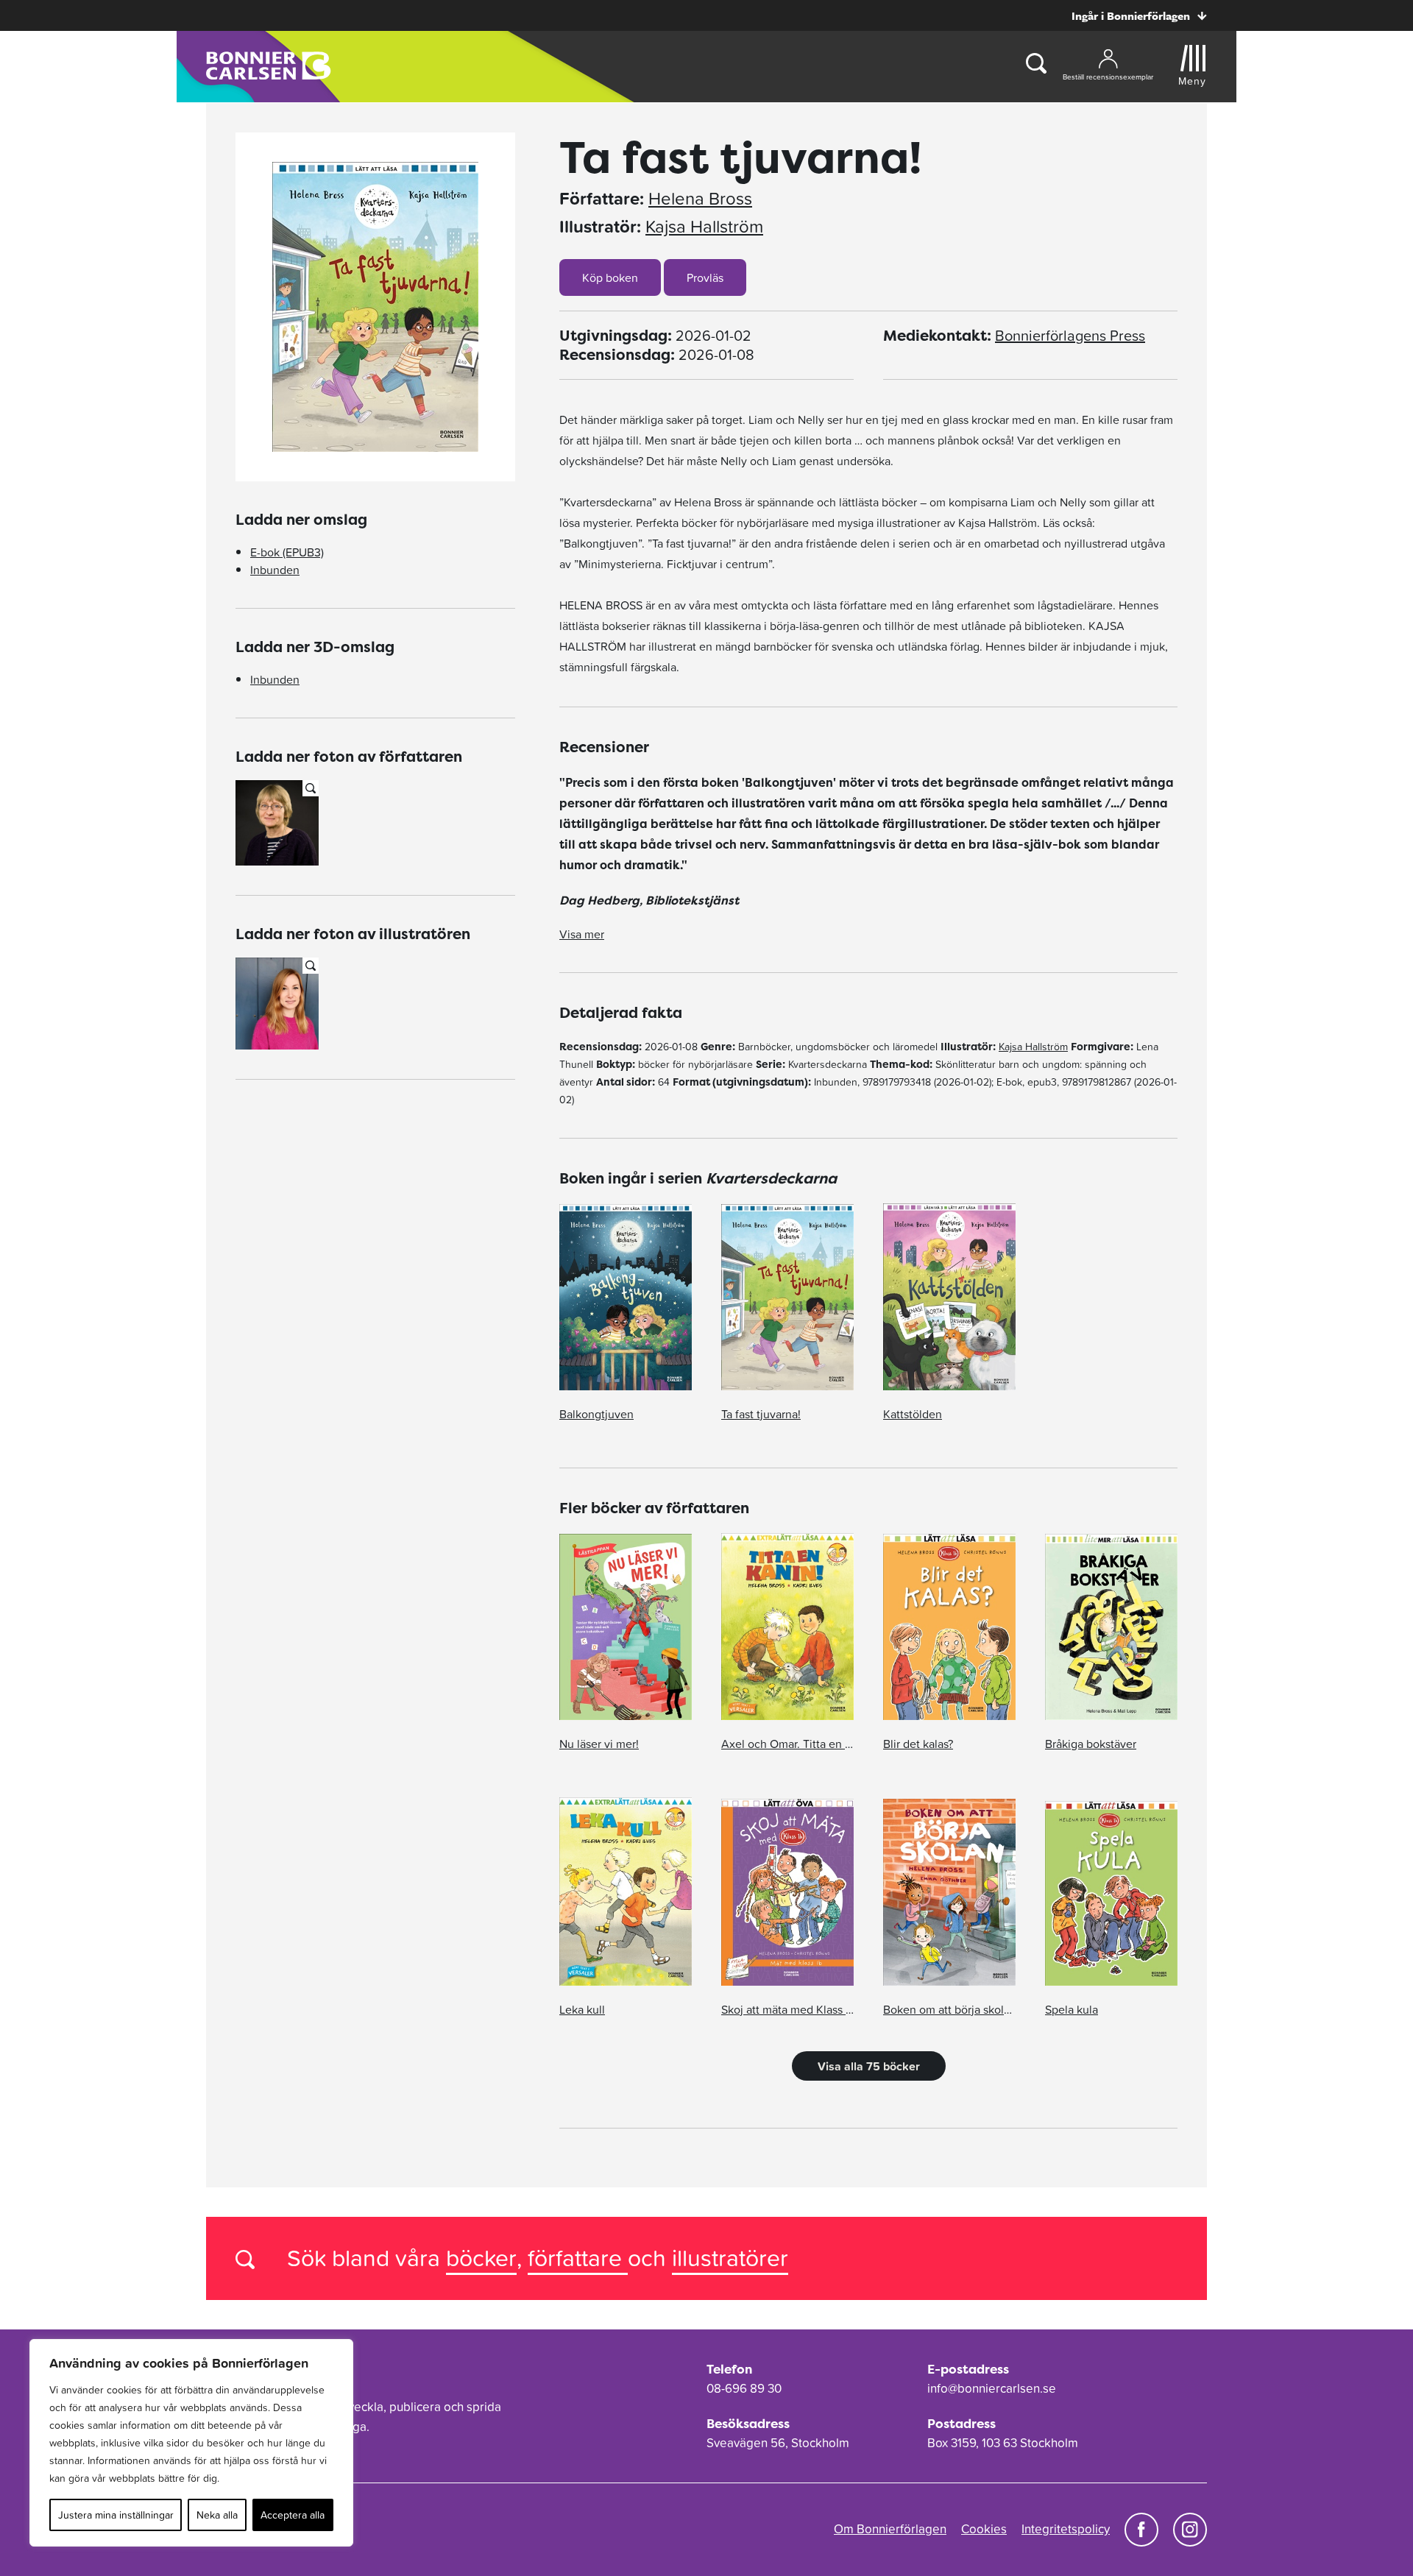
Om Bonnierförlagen (890, 2529)
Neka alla (217, 2515)
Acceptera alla (293, 2515)
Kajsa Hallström (704, 227)
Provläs (705, 277)
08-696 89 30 (744, 2388)
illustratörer (730, 2258)
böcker (481, 2258)
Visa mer (582, 934)
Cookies (984, 2529)
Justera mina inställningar (116, 2515)
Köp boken (610, 277)
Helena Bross (700, 199)
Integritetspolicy (1066, 2529)
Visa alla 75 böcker (869, 2066)
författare (578, 2258)
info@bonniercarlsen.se (992, 2388)
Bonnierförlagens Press (1070, 336)
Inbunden (275, 570)
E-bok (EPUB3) (287, 552)
